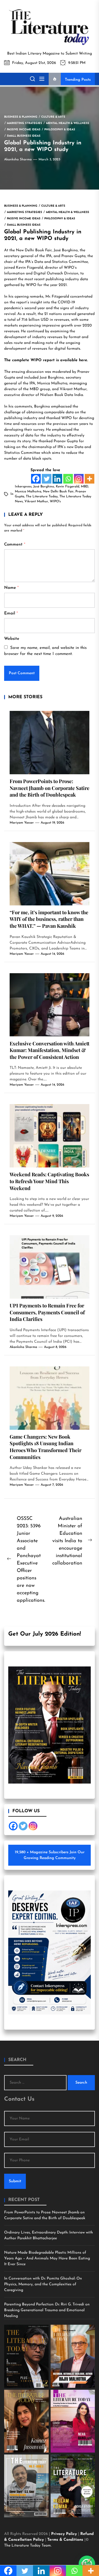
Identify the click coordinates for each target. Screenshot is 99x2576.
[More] (90, 479)
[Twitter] (47, 479)
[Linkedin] (57, 479)
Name (11, 588)
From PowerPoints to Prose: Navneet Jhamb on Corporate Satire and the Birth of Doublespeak (50, 788)
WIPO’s (70, 268)
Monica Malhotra (28, 492)
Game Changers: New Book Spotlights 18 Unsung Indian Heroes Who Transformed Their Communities (46, 1447)
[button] (87, 2564)
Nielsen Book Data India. (62, 395)
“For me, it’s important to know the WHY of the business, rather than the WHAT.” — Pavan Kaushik (49, 919)
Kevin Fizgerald (68, 487)
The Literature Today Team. (28, 2546)
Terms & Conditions (66, 2540)
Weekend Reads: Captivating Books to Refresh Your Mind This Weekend (49, 1181)
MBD (34, 389)
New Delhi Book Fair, (34, 250)
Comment (15, 545)
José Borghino (66, 250)
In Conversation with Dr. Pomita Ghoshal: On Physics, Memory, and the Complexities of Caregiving (43, 2284)
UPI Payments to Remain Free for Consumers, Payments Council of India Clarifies (47, 1312)
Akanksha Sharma (18, 160)
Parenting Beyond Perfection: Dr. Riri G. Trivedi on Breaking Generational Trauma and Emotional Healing (47, 2310)
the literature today (42, 497)
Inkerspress (23, 487)
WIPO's (55, 501)
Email (11, 613)
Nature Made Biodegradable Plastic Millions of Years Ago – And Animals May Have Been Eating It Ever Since (47, 2258)
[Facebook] (36, 479)
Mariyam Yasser (22, 823)
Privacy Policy (65, 2534)
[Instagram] (79, 479)
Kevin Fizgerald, (29, 268)
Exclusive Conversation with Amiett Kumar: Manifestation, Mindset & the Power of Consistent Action (50, 1050)
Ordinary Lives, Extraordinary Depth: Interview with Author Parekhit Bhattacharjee (49, 2235)
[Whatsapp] (68, 479)
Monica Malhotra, (52, 383)
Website (12, 639)
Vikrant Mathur (73, 389)
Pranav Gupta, (74, 256)
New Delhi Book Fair (58, 492)
